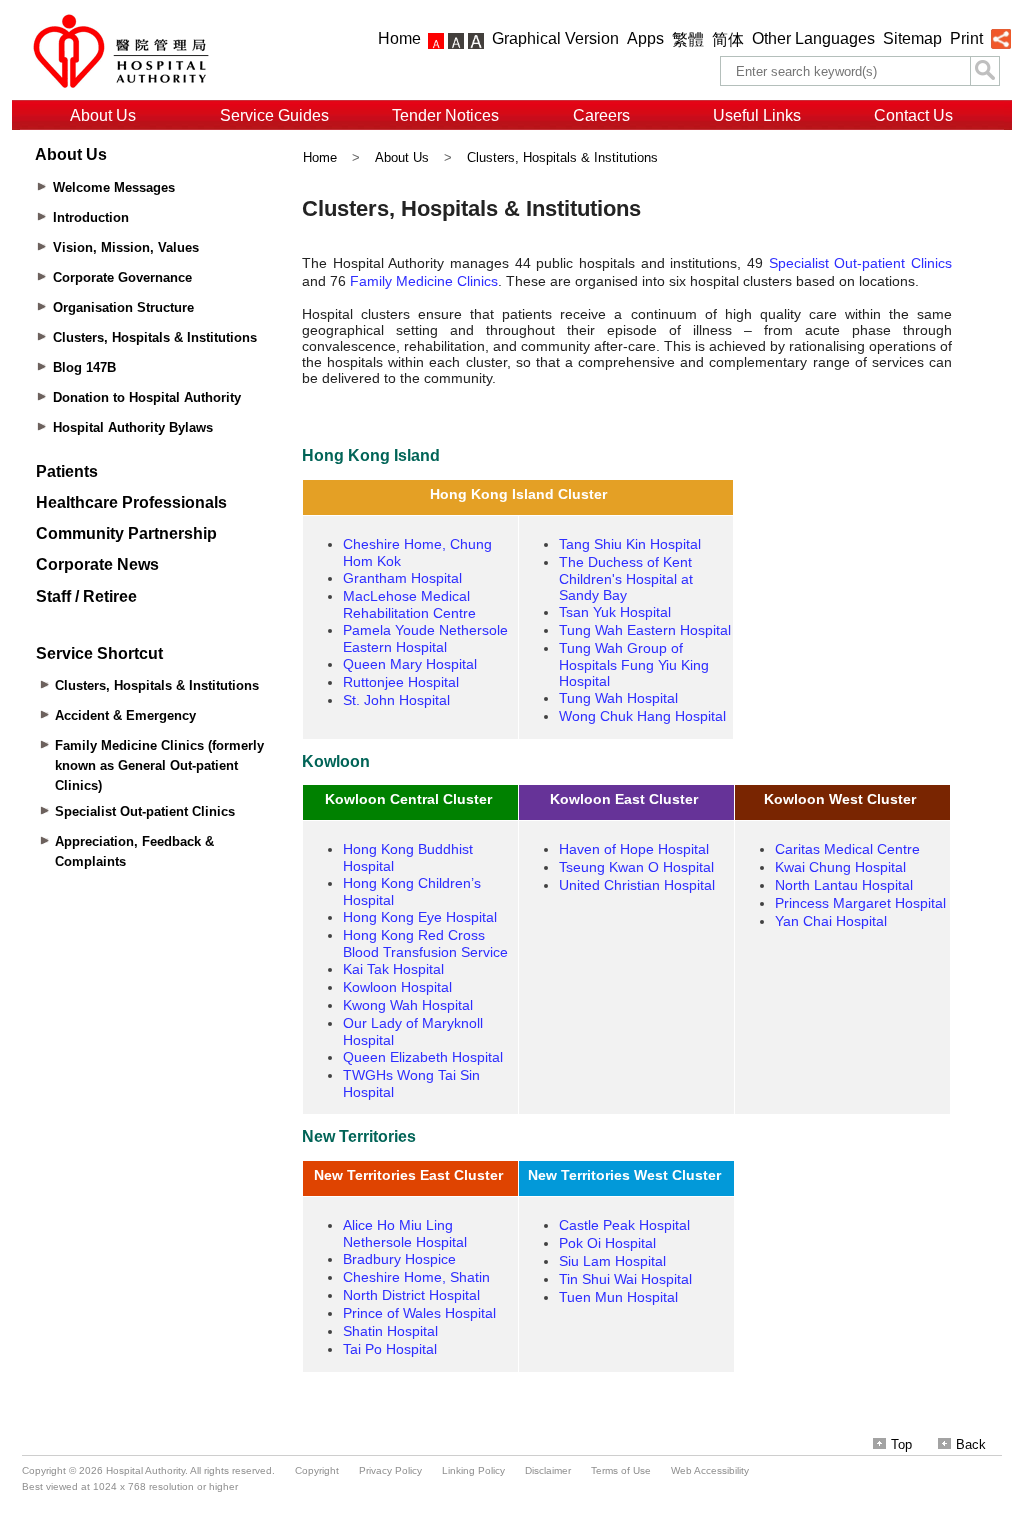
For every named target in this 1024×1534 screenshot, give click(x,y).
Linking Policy (473, 1470)
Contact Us (913, 115)
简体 (728, 39)
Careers (601, 115)
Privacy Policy (390, 1470)
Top (901, 1444)
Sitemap (912, 38)
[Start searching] (985, 71)
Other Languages (813, 38)
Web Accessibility (710, 1470)
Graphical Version (555, 38)
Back (971, 1444)
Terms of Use (621, 1470)
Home (399, 38)
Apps (645, 38)
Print (966, 38)
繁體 (688, 39)
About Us (103, 115)
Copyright (317, 1470)
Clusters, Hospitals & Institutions (562, 157)
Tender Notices (445, 115)
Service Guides (274, 115)
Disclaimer (548, 1470)
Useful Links (757, 115)
